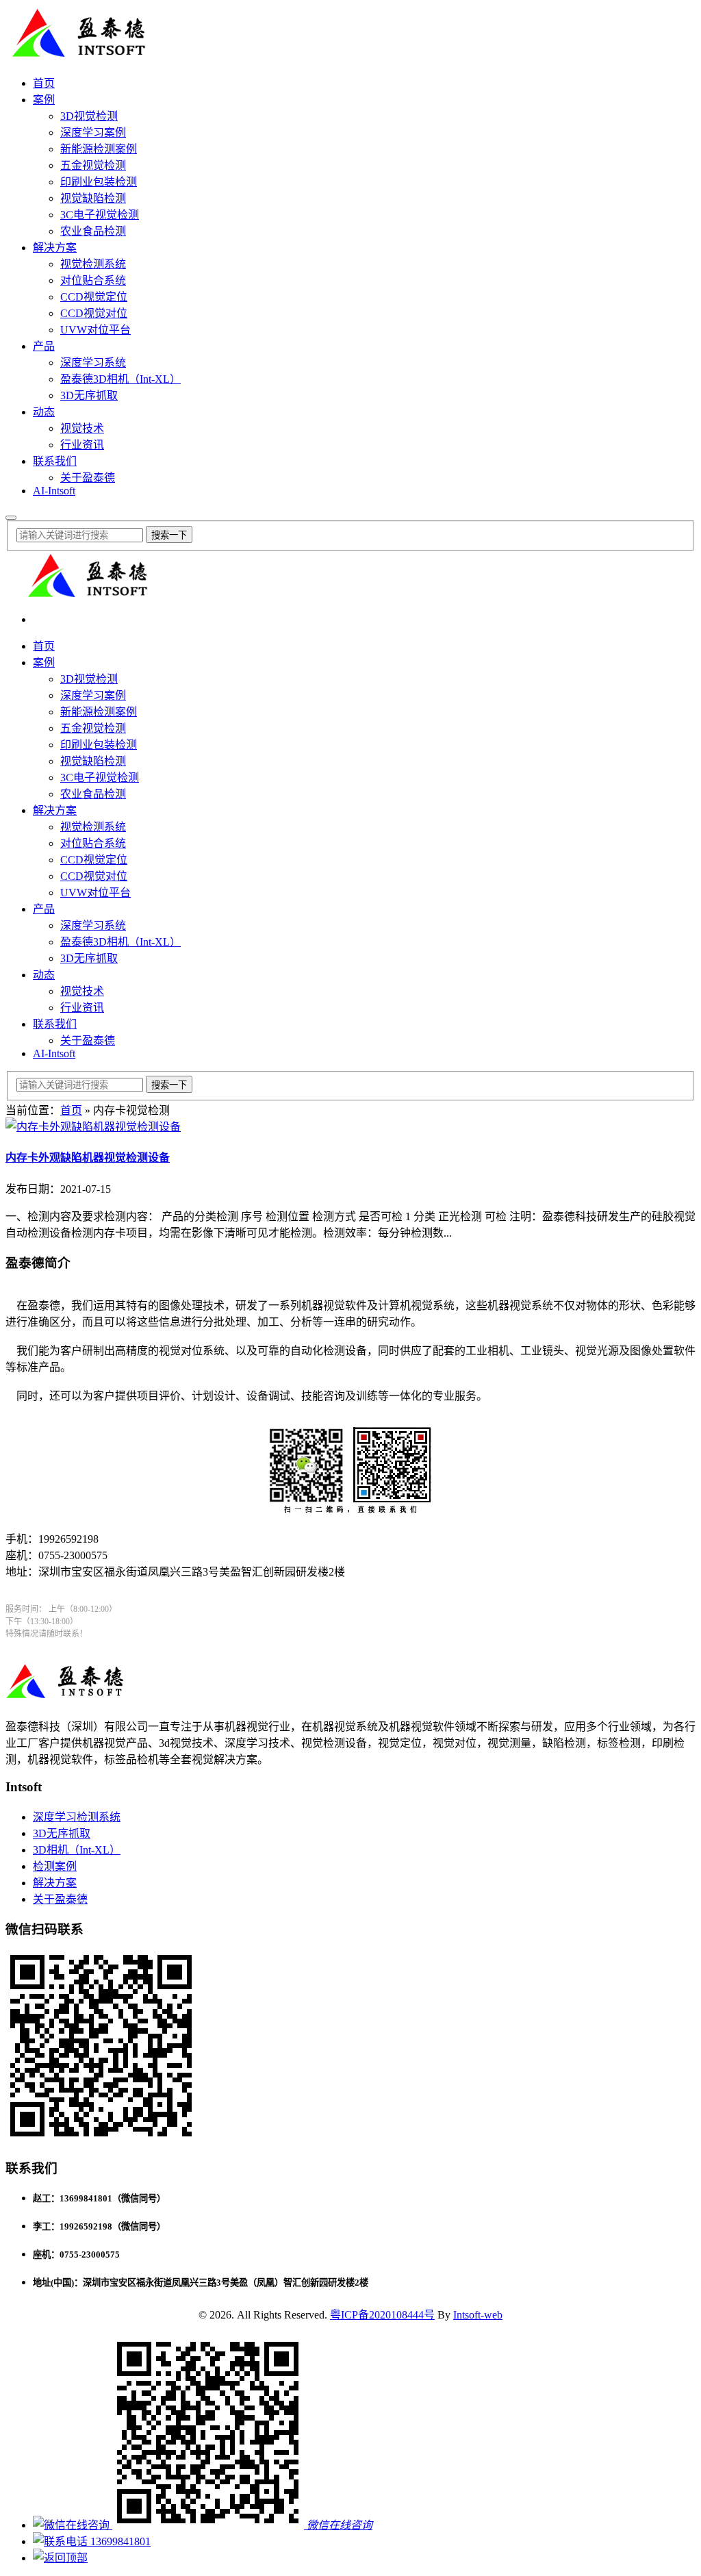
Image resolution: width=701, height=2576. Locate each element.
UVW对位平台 (95, 330)
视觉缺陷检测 (93, 198)
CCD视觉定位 (94, 297)
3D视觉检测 (89, 116)
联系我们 (55, 461)
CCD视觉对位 (94, 313)
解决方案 (55, 248)
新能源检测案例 (99, 149)
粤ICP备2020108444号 (382, 2315)
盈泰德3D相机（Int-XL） (120, 379)
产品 (44, 346)
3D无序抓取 (89, 395)
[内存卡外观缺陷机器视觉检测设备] (93, 1127)
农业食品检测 (93, 231)
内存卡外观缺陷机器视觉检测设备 (88, 1158)
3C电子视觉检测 (100, 215)
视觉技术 (82, 428)
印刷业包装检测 (99, 182)
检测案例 (55, 1866)
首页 (44, 83)
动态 (44, 412)
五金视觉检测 (93, 165)
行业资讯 (82, 445)
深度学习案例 (93, 132)
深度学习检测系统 (77, 1817)
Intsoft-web (478, 2315)
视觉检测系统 (93, 264)
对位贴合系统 (93, 280)
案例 (44, 100)
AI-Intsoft (54, 491)
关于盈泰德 (88, 478)
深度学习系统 (93, 363)
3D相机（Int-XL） (77, 1850)
